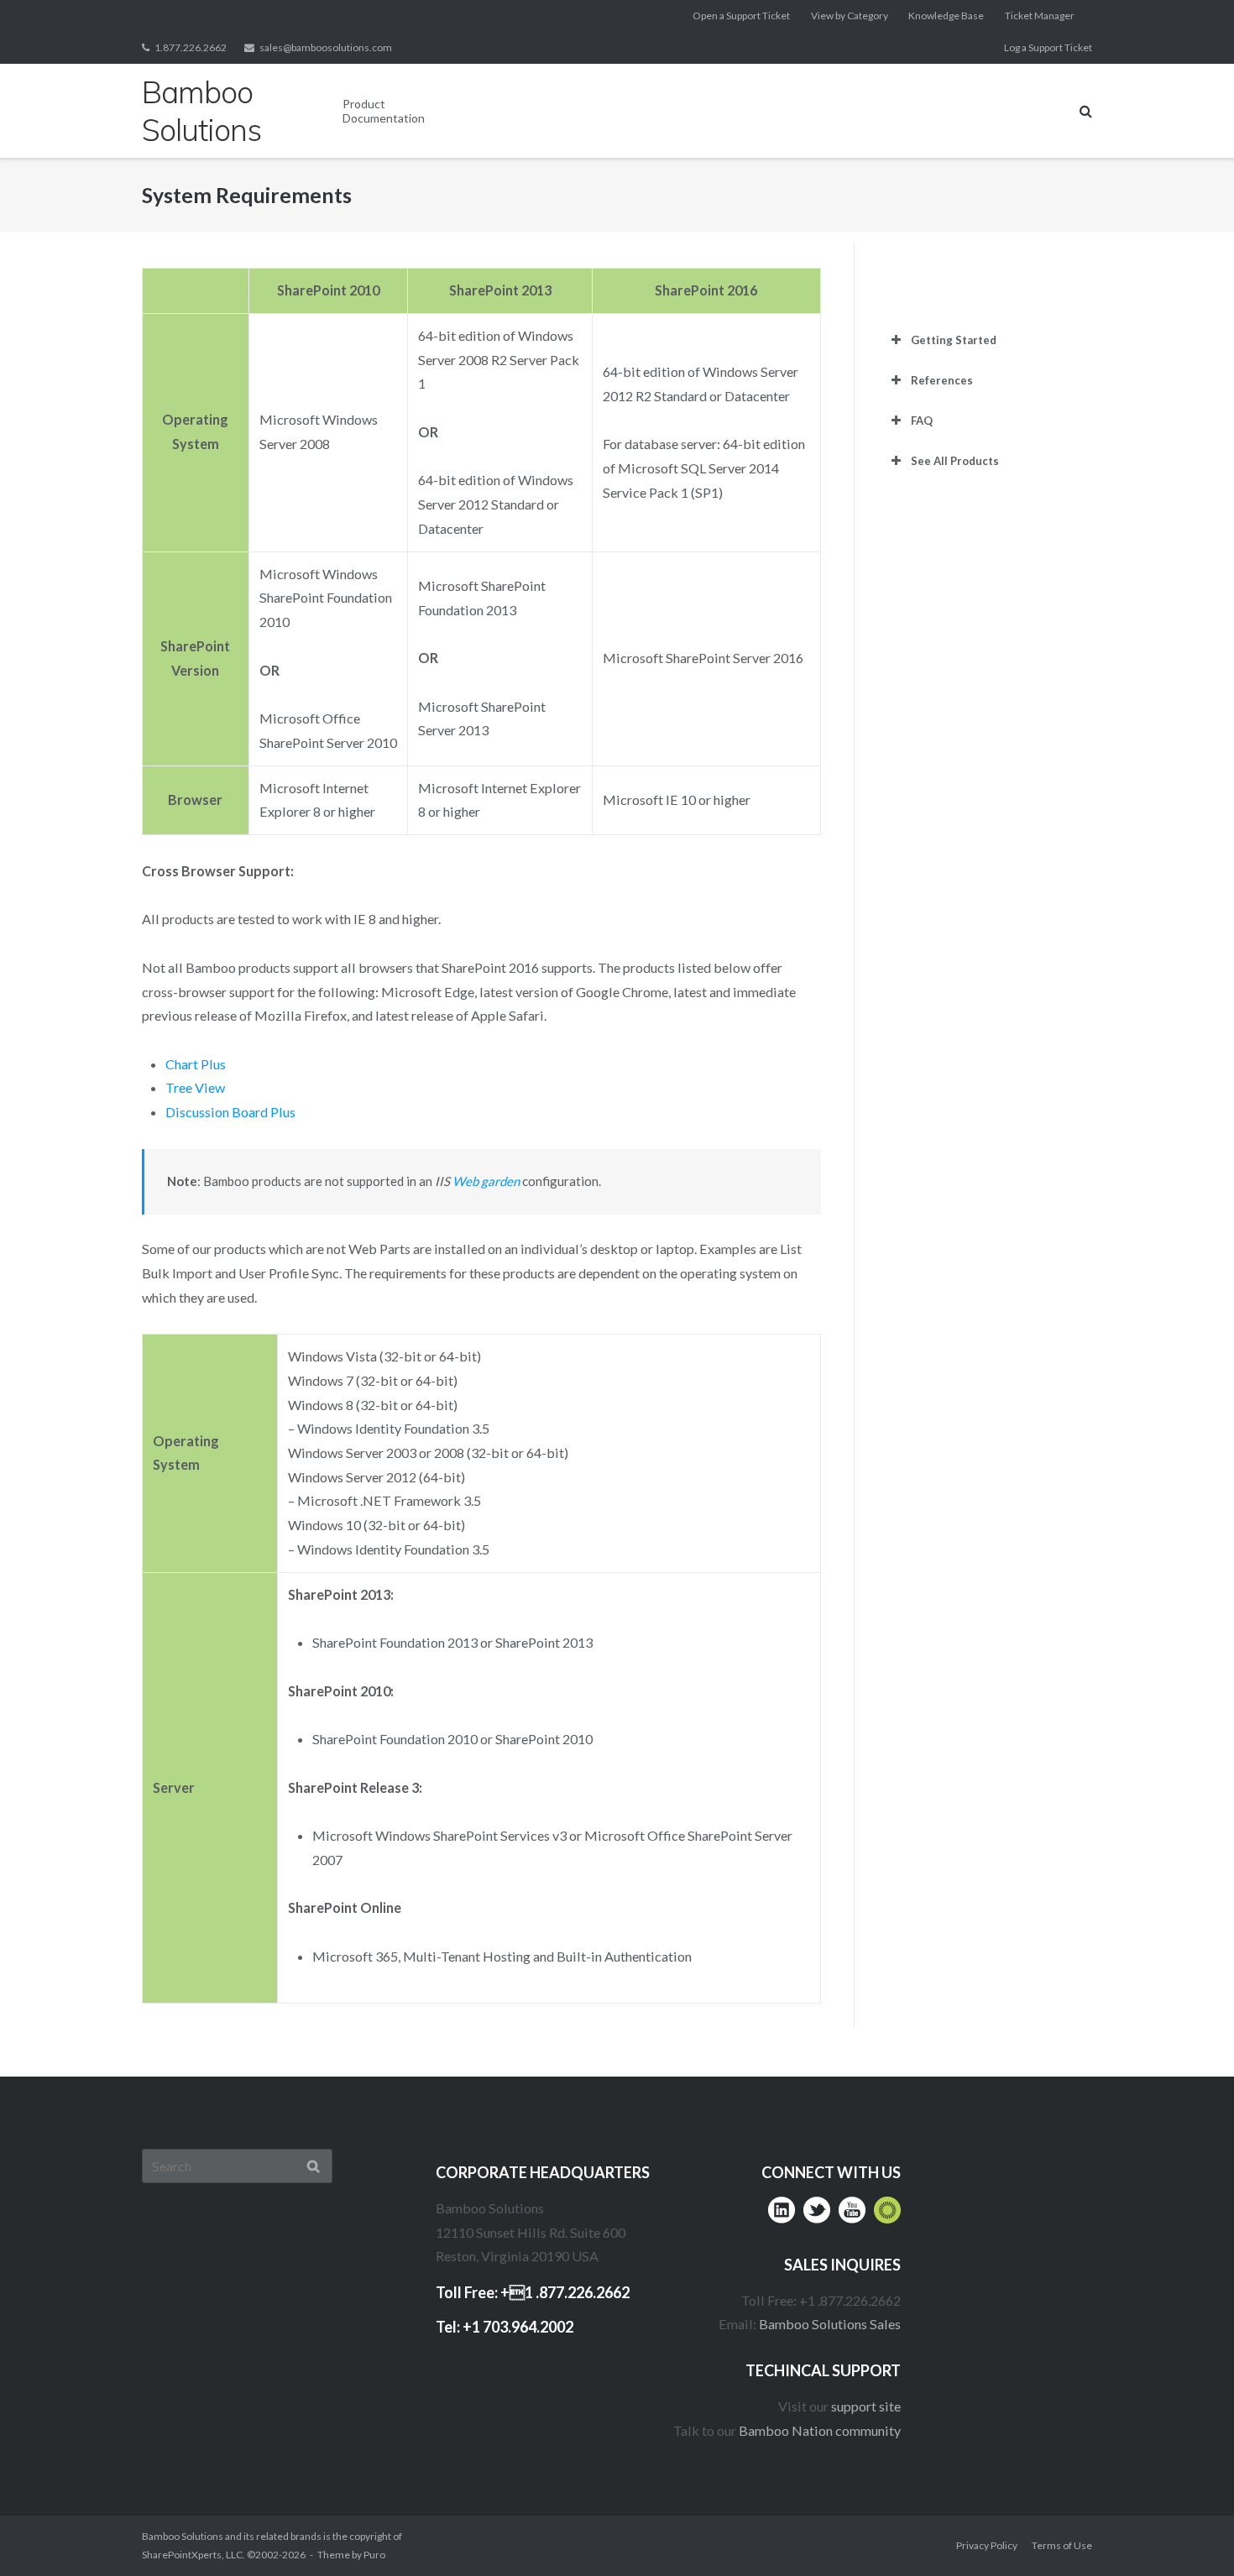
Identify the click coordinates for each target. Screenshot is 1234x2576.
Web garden (486, 1181)
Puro (374, 2555)
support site (866, 2406)
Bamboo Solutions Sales (830, 2324)
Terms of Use (1062, 2545)
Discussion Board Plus (230, 1112)
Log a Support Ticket (1048, 47)
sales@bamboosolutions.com (326, 47)
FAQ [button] (922, 421)
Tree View (195, 1087)
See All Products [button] (955, 461)
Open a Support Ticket (741, 16)
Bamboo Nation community (820, 2430)
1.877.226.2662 (191, 47)
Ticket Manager (1040, 16)
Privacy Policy (987, 2545)
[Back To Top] (1188, 2531)
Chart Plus (196, 1064)
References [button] (942, 380)
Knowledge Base (946, 16)
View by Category (850, 16)
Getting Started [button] (954, 340)
